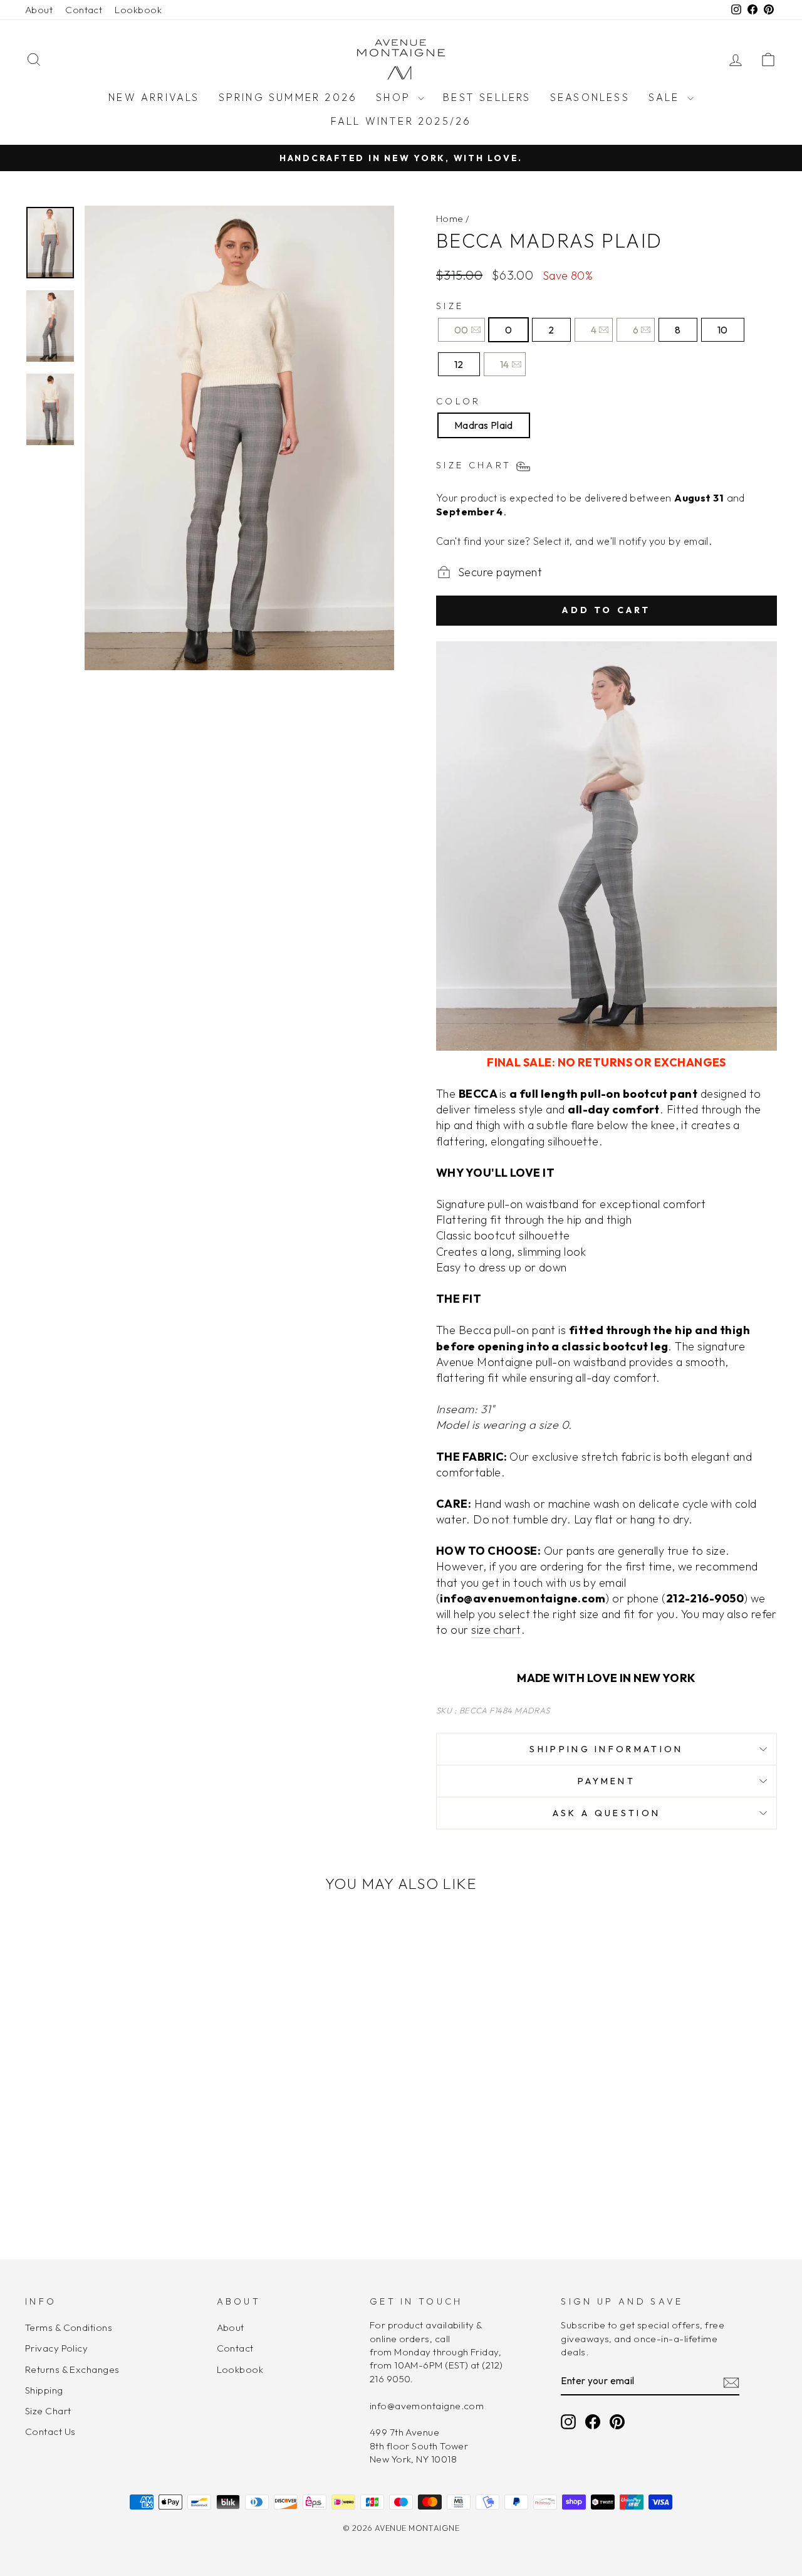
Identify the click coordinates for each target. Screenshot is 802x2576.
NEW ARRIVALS (154, 97)
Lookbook (138, 10)
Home (450, 218)
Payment (607, 1781)
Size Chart (48, 2411)
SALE (666, 97)
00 (461, 330)
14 (505, 364)
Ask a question (607, 1813)
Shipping (44, 2390)
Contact (84, 10)
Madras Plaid (484, 425)
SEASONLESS (590, 97)
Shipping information (606, 1749)
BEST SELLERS (487, 97)
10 (723, 330)
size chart (496, 1630)
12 (459, 364)
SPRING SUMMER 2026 (288, 97)
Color (459, 401)
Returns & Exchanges (72, 2369)
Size (450, 306)
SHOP (395, 97)
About (39, 10)
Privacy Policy (56, 2348)
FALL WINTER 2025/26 (401, 121)
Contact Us (50, 2431)
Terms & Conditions (69, 2327)
